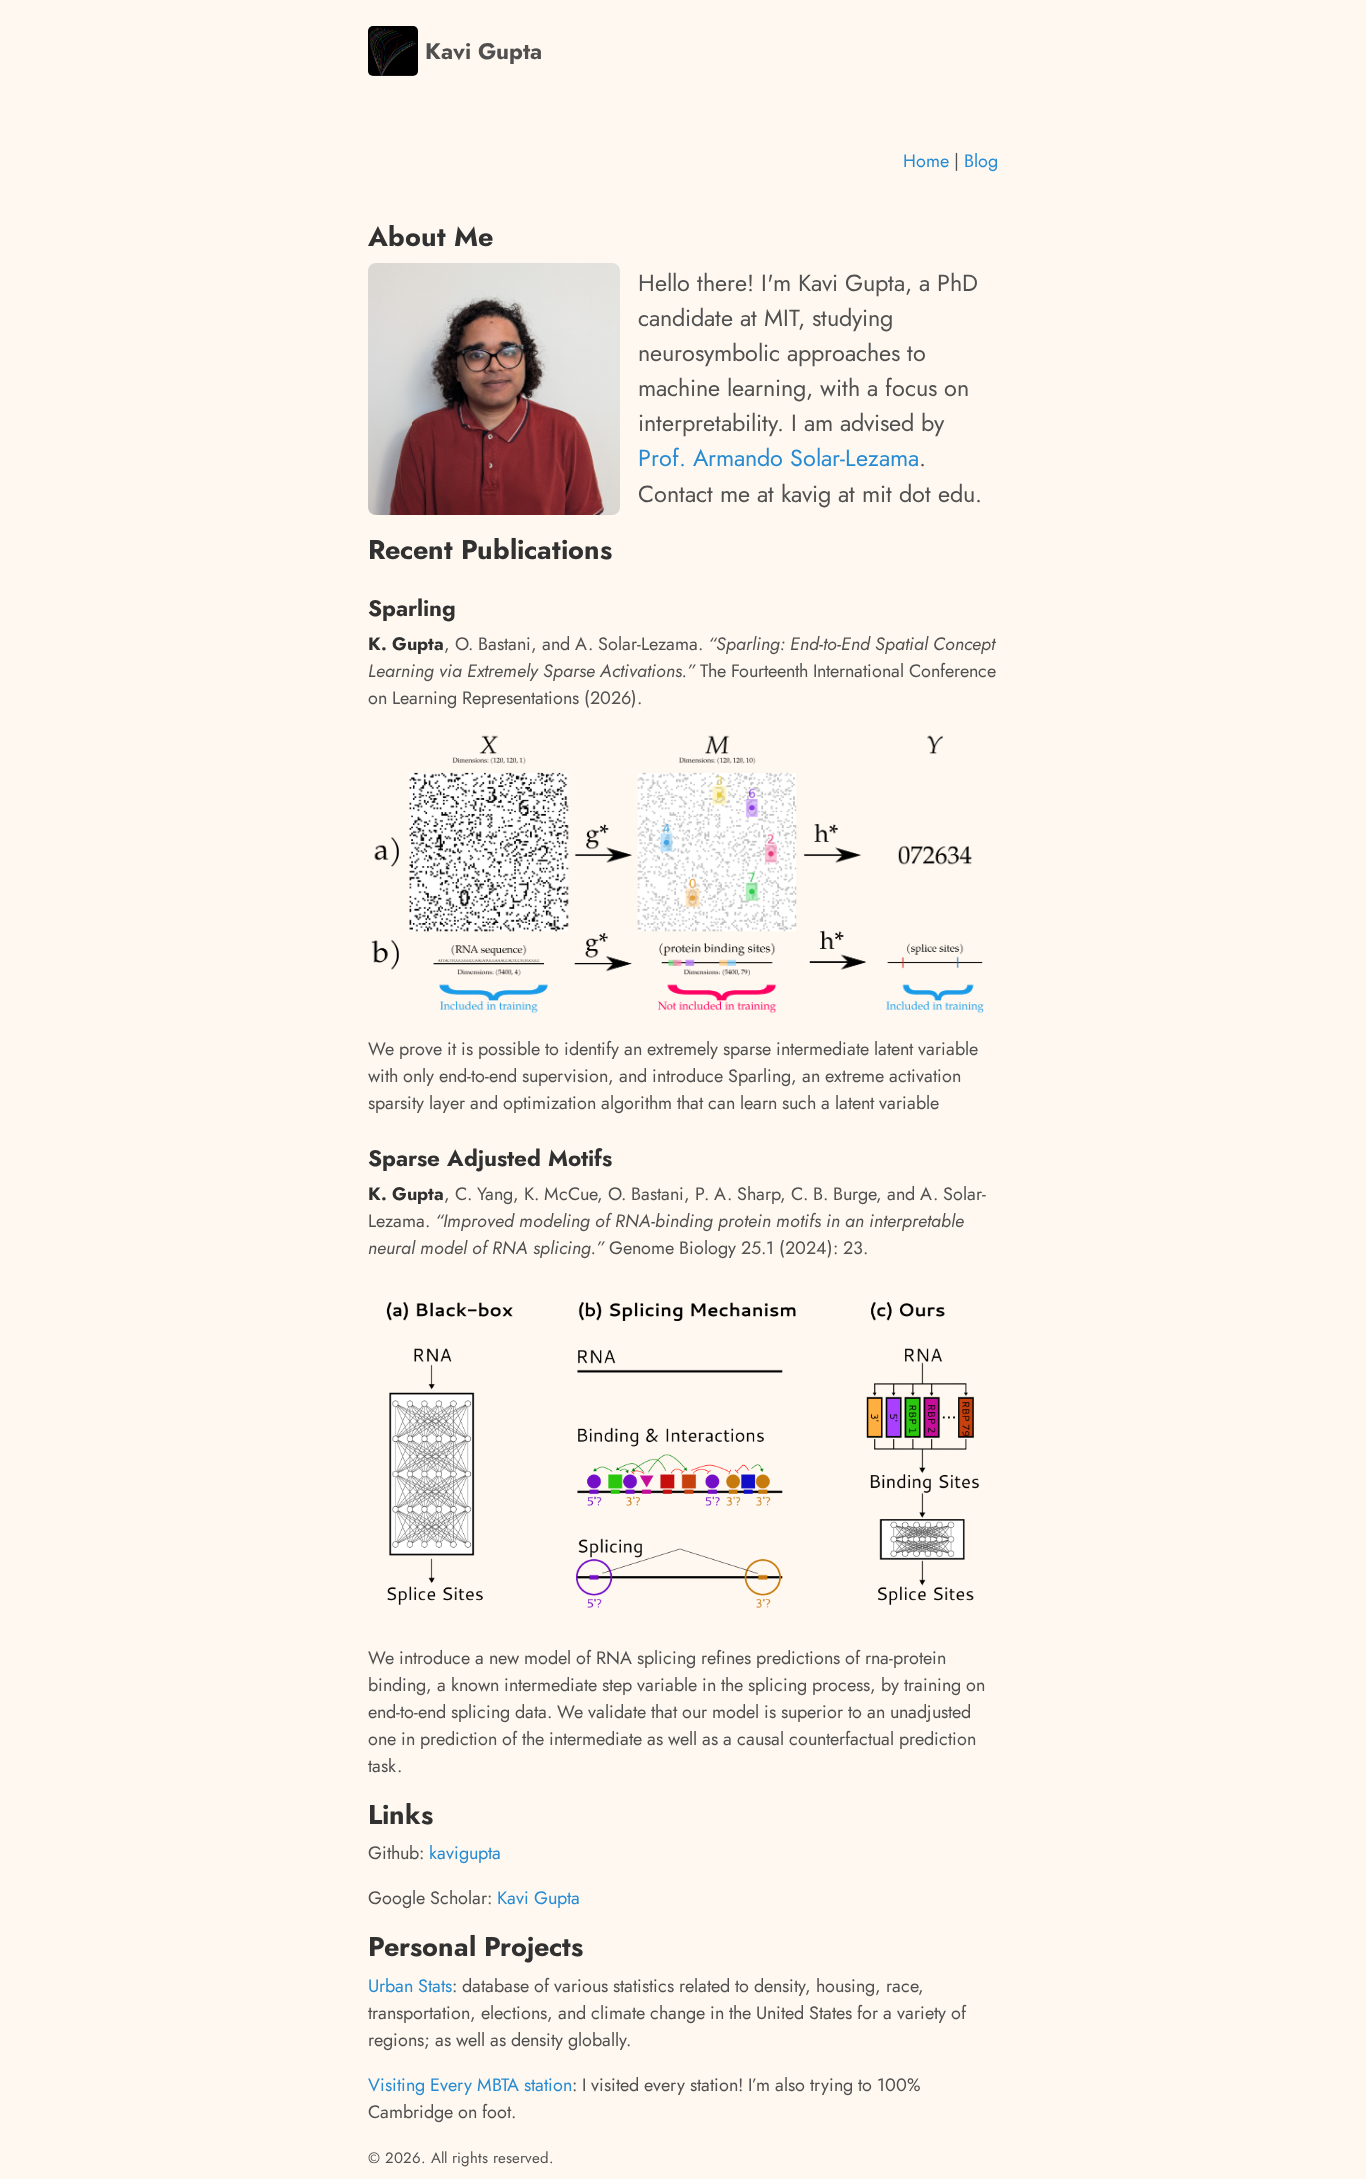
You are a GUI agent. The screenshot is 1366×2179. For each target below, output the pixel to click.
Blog (981, 161)
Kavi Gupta (480, 51)
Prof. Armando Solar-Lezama (778, 458)
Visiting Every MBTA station (470, 2085)
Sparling (412, 608)
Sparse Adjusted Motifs (490, 1158)
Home (928, 161)
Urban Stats (410, 1986)
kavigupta (465, 1853)
